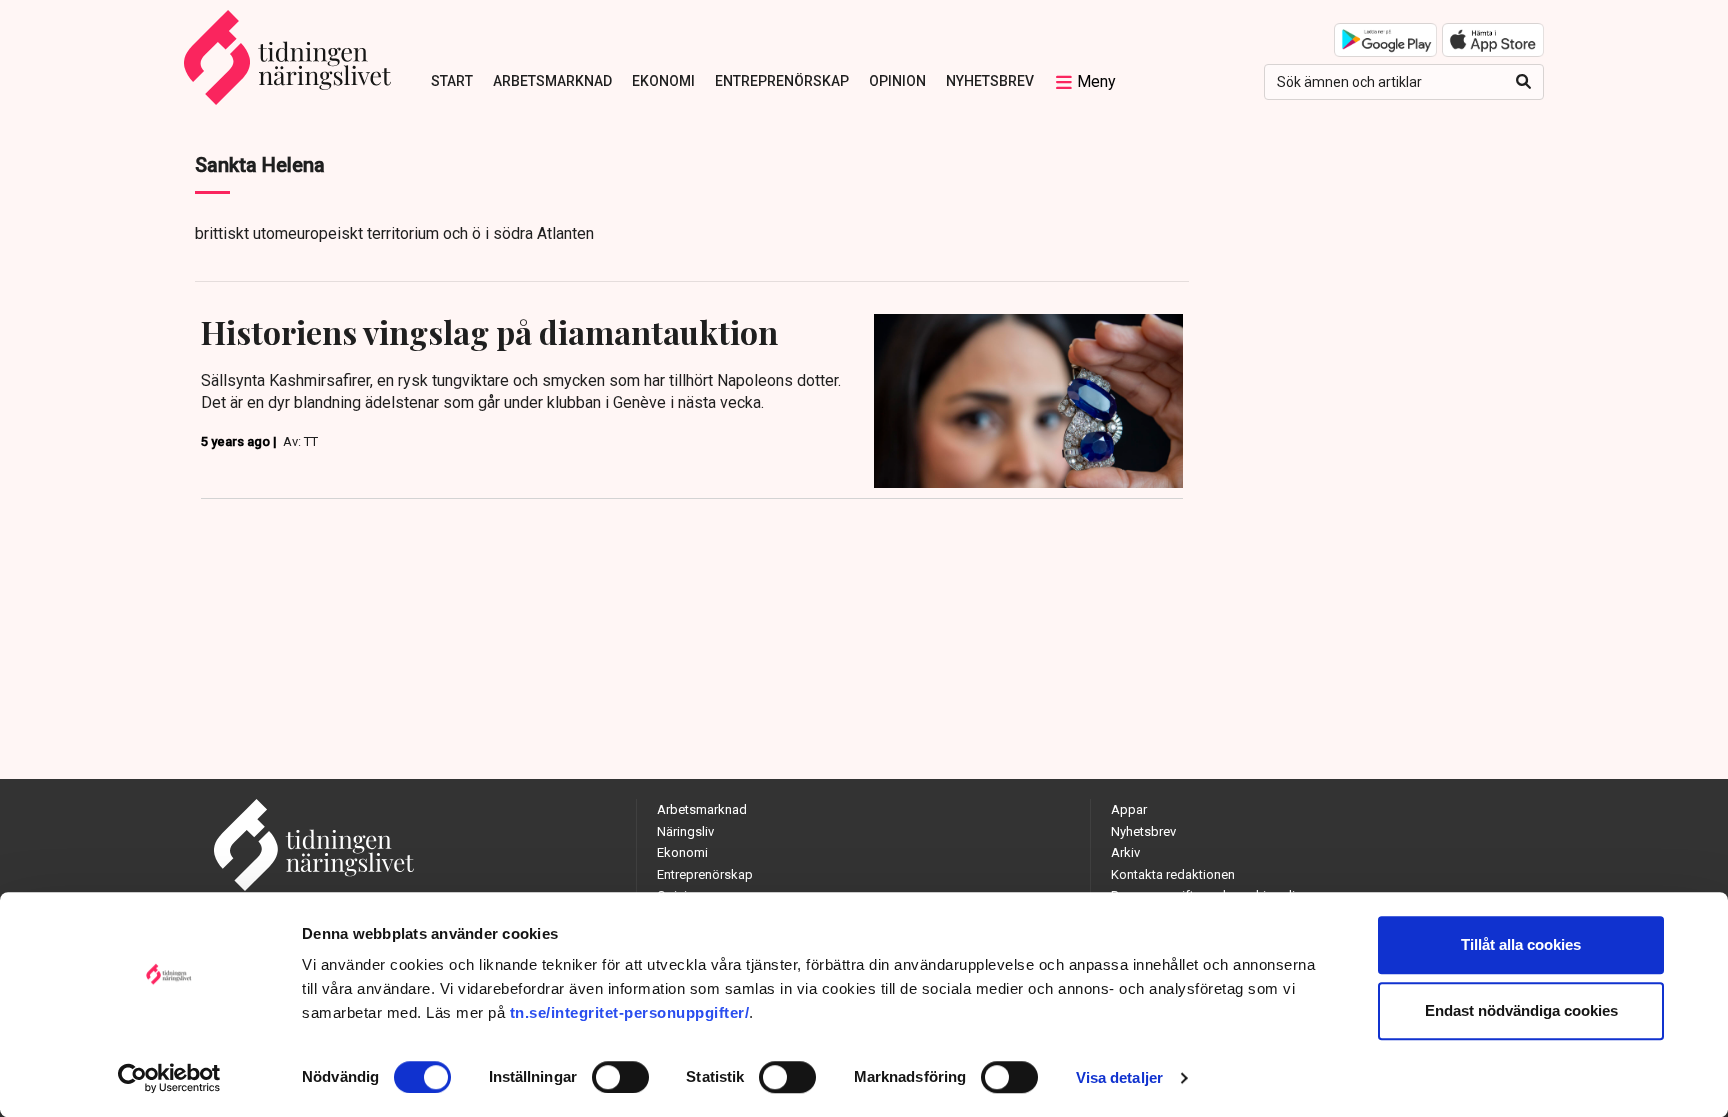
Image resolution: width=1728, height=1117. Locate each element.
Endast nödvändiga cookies (1521, 1010)
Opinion (897, 81)
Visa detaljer (1119, 1077)
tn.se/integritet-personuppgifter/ (630, 1012)
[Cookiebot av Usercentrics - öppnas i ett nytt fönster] (169, 1078)
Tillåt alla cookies (1521, 944)
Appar (1129, 809)
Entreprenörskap (782, 81)
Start (452, 81)
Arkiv (1125, 852)
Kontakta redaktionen (1173, 874)
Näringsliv (685, 831)
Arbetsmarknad (552, 81)
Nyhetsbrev (990, 81)
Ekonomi (663, 81)
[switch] (620, 1077)
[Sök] (1523, 82)
